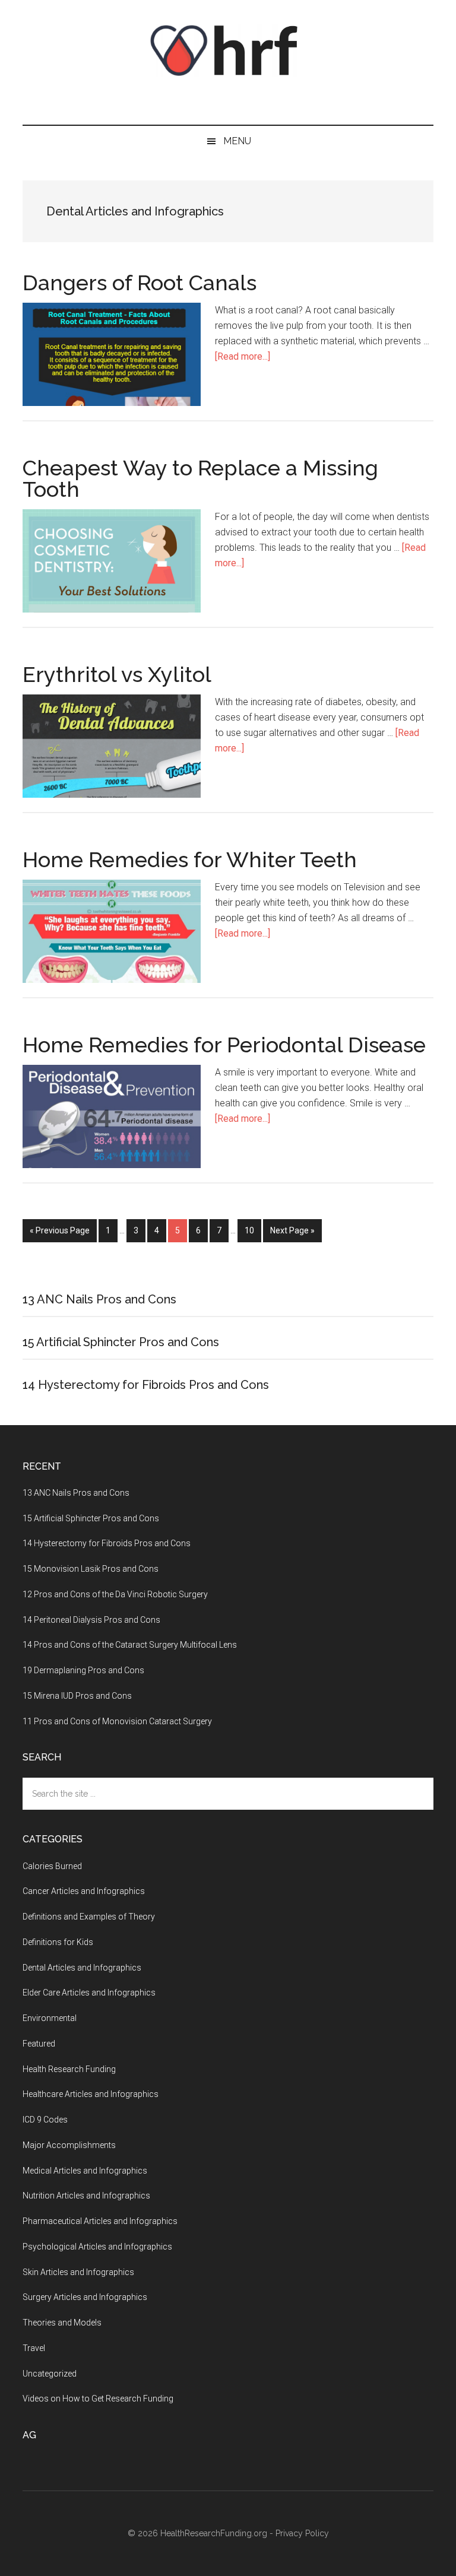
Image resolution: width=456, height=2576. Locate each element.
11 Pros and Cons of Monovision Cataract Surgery (117, 1721)
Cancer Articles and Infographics (84, 1891)
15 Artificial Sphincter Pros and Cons (121, 1342)
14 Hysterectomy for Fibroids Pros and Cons (146, 1385)
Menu (237, 141)
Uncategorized (50, 2374)
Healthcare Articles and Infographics (91, 2094)
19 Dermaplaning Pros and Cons (83, 1670)
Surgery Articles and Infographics (85, 2297)
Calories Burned (52, 1866)
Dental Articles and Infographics (82, 1968)
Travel (34, 2348)
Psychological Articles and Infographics (97, 2247)
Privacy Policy (302, 2533)
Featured (39, 2044)
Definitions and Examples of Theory (89, 1917)
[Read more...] (243, 356)
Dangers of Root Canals (140, 283)
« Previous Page (60, 1230)
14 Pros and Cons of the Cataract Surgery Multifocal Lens (130, 1645)
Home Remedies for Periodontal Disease (224, 1045)
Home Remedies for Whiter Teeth (190, 859)
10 (253, 1230)
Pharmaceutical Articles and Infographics (100, 2221)
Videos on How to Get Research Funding (98, 2399)
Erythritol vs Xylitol (117, 674)
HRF (228, 50)
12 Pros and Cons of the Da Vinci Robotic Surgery (115, 1594)
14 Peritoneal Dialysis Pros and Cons (91, 1620)
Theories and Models (62, 2323)
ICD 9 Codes (45, 2120)
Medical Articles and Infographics (85, 2171)
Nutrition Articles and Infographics (86, 2196)
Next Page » (292, 1230)
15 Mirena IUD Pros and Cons (77, 1696)
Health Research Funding (69, 2069)
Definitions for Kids (58, 1942)
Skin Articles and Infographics (78, 2272)
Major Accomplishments (69, 2145)
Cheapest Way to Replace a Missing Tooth (200, 478)
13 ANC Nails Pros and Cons (99, 1299)
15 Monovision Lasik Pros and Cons (91, 1569)
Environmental (50, 2018)
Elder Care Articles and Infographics (89, 1993)
